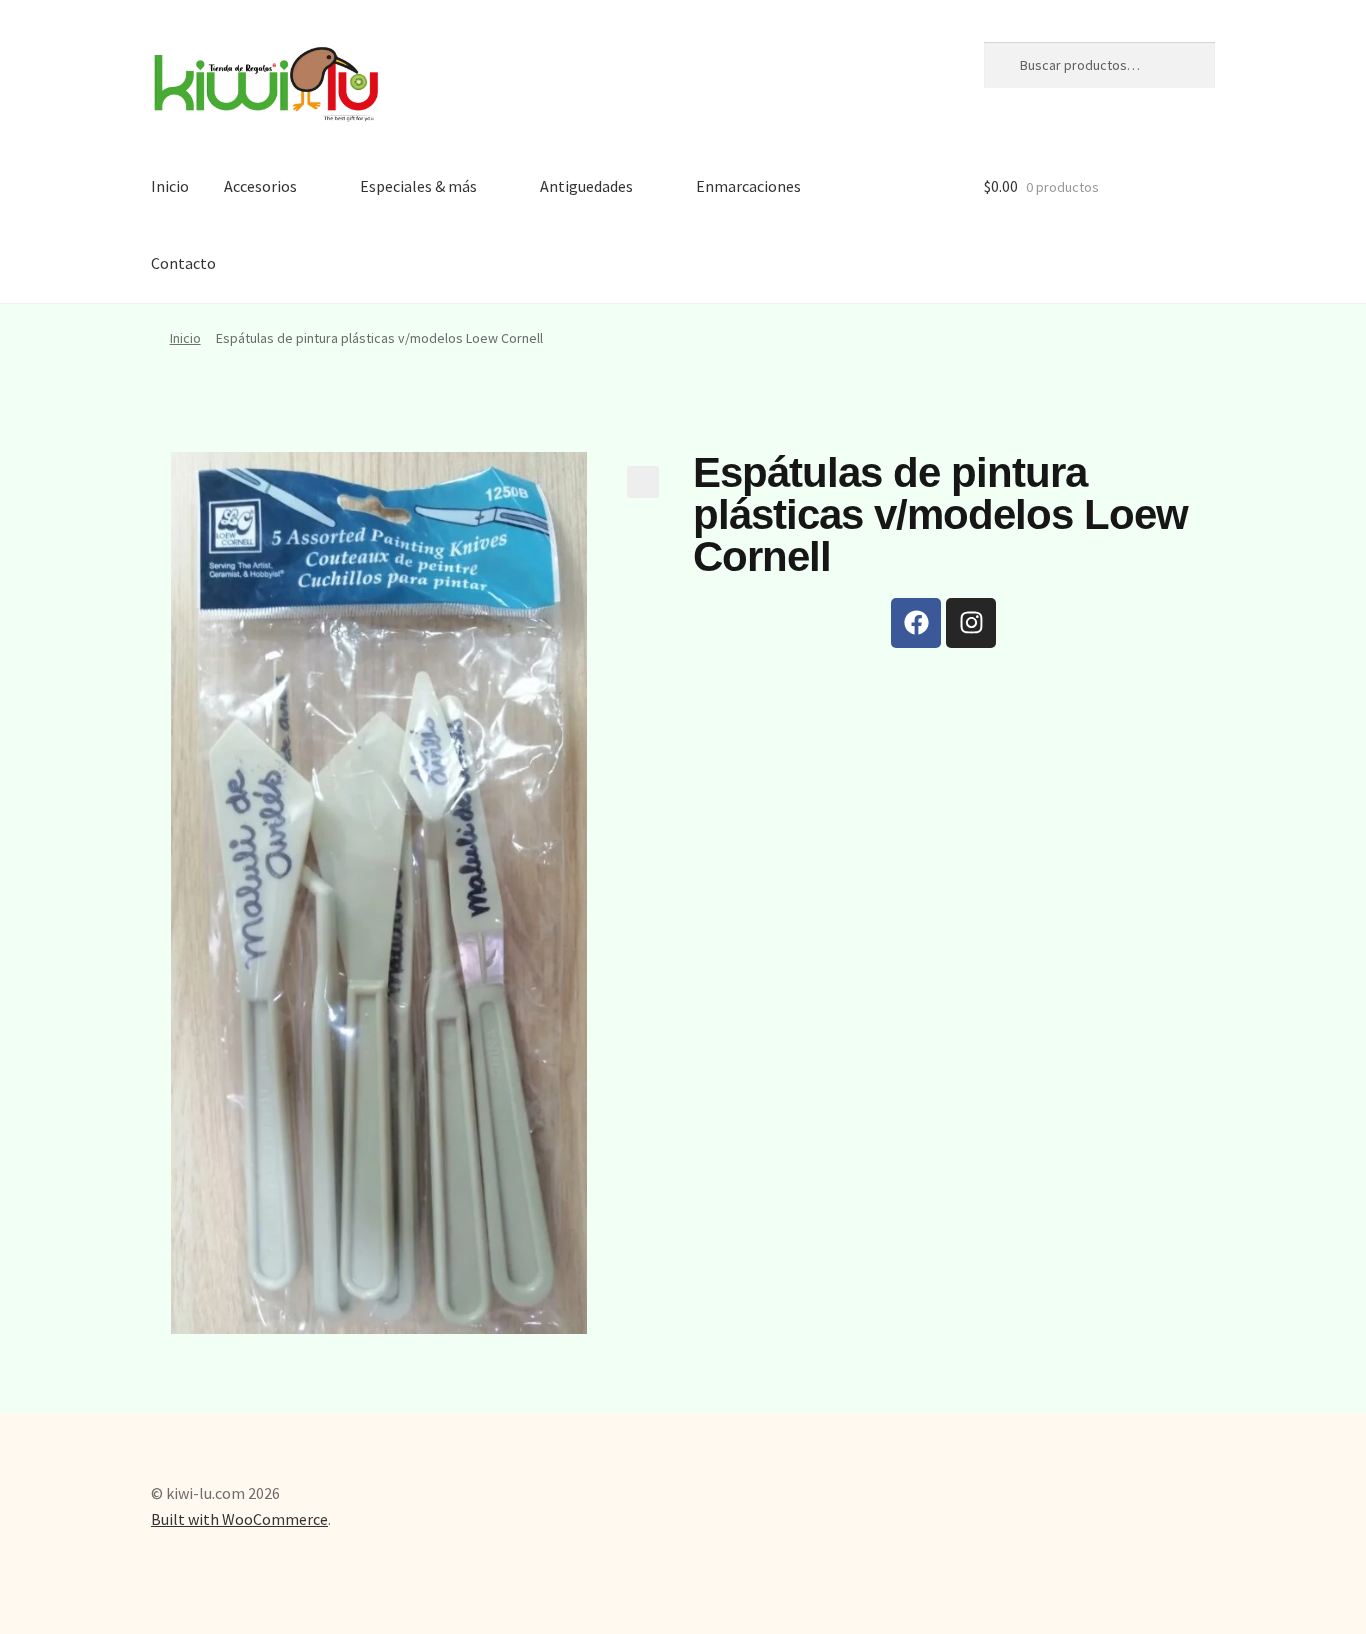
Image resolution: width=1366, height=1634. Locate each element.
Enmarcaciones (748, 186)
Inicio (170, 186)
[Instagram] (971, 623)
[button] (643, 482)
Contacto (183, 263)
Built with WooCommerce (239, 1519)
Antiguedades (586, 186)
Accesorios (260, 186)
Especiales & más (418, 186)
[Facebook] (916, 623)
